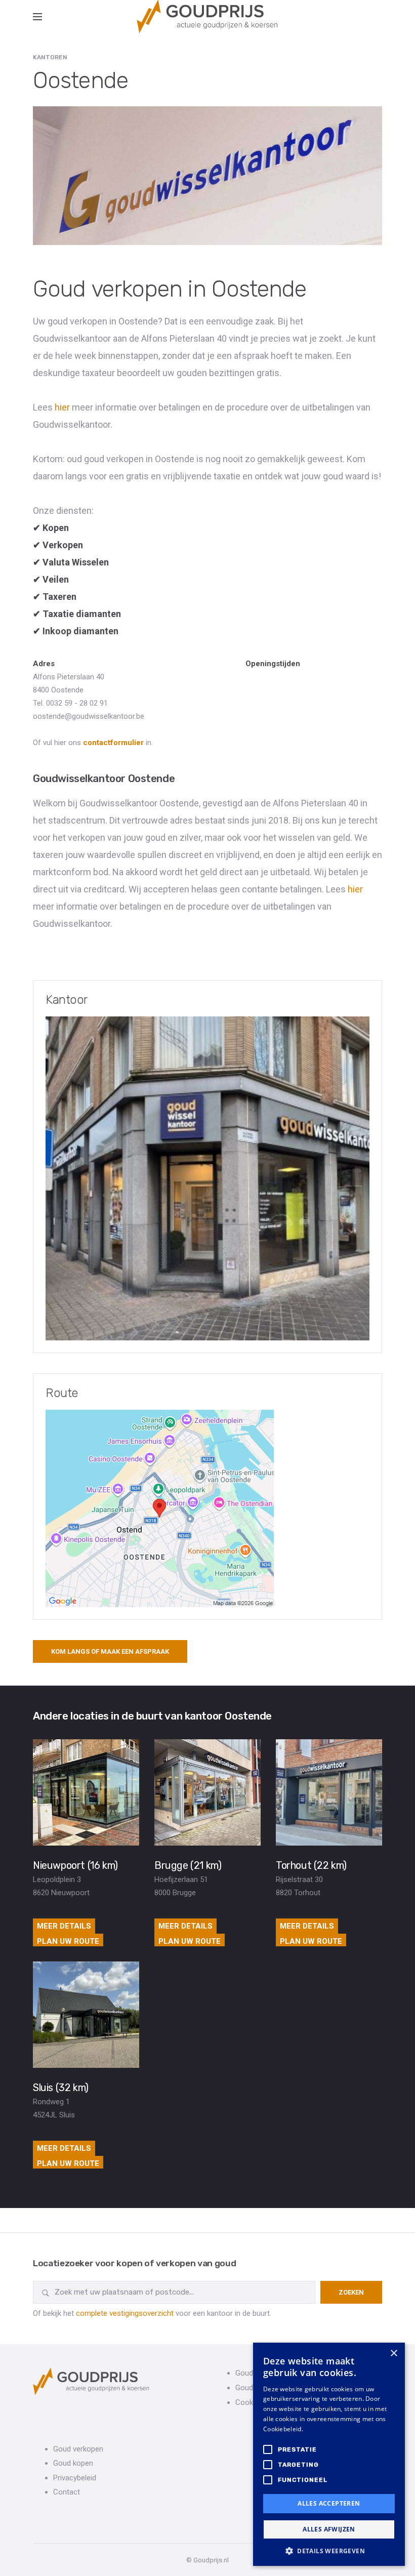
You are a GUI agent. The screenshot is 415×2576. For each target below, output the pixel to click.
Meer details (64, 1926)
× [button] (393, 2354)
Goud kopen (73, 2463)
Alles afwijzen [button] (329, 2529)
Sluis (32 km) (61, 2088)
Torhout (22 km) (311, 1865)
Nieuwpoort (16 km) (75, 1865)
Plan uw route (68, 1941)
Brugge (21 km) (188, 1865)
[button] (329, 2551)
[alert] (329, 2454)
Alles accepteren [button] (329, 2503)
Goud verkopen (78, 2449)
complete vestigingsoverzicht (125, 2313)
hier (62, 407)
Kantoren (50, 57)
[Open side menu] (37, 17)
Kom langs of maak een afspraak (110, 1651)
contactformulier (113, 743)
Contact (67, 2492)
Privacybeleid (75, 2478)
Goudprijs (251, 2373)
